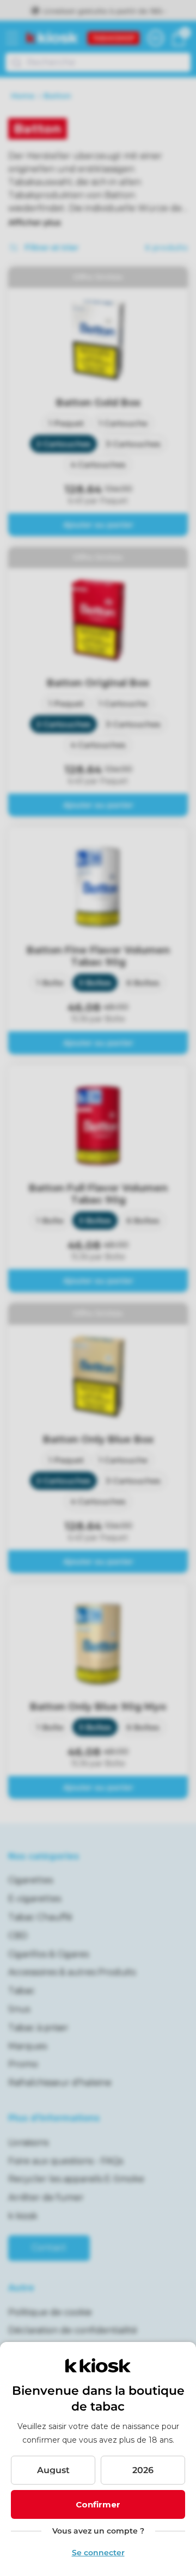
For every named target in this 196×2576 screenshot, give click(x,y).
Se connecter (98, 2553)
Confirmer (98, 2504)
